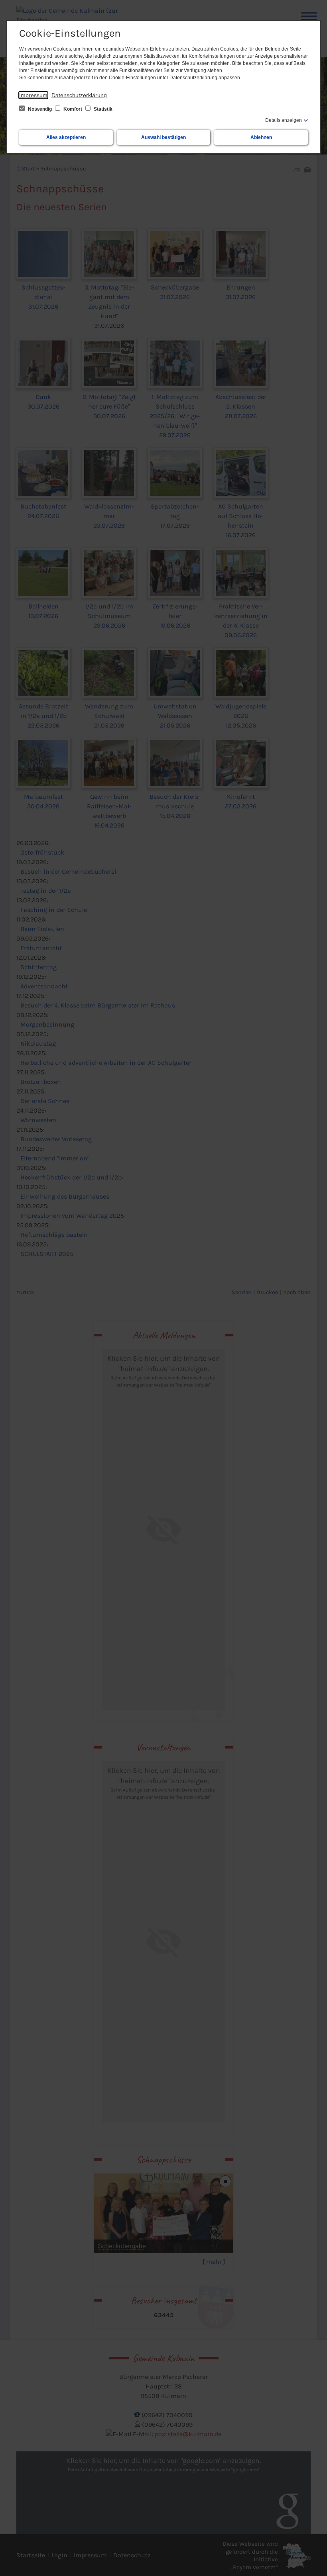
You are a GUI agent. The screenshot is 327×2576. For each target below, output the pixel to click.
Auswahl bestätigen (163, 137)
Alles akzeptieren (66, 137)
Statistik (102, 109)
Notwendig (40, 109)
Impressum (33, 95)
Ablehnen (261, 137)
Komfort (73, 109)
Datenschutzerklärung (79, 95)
